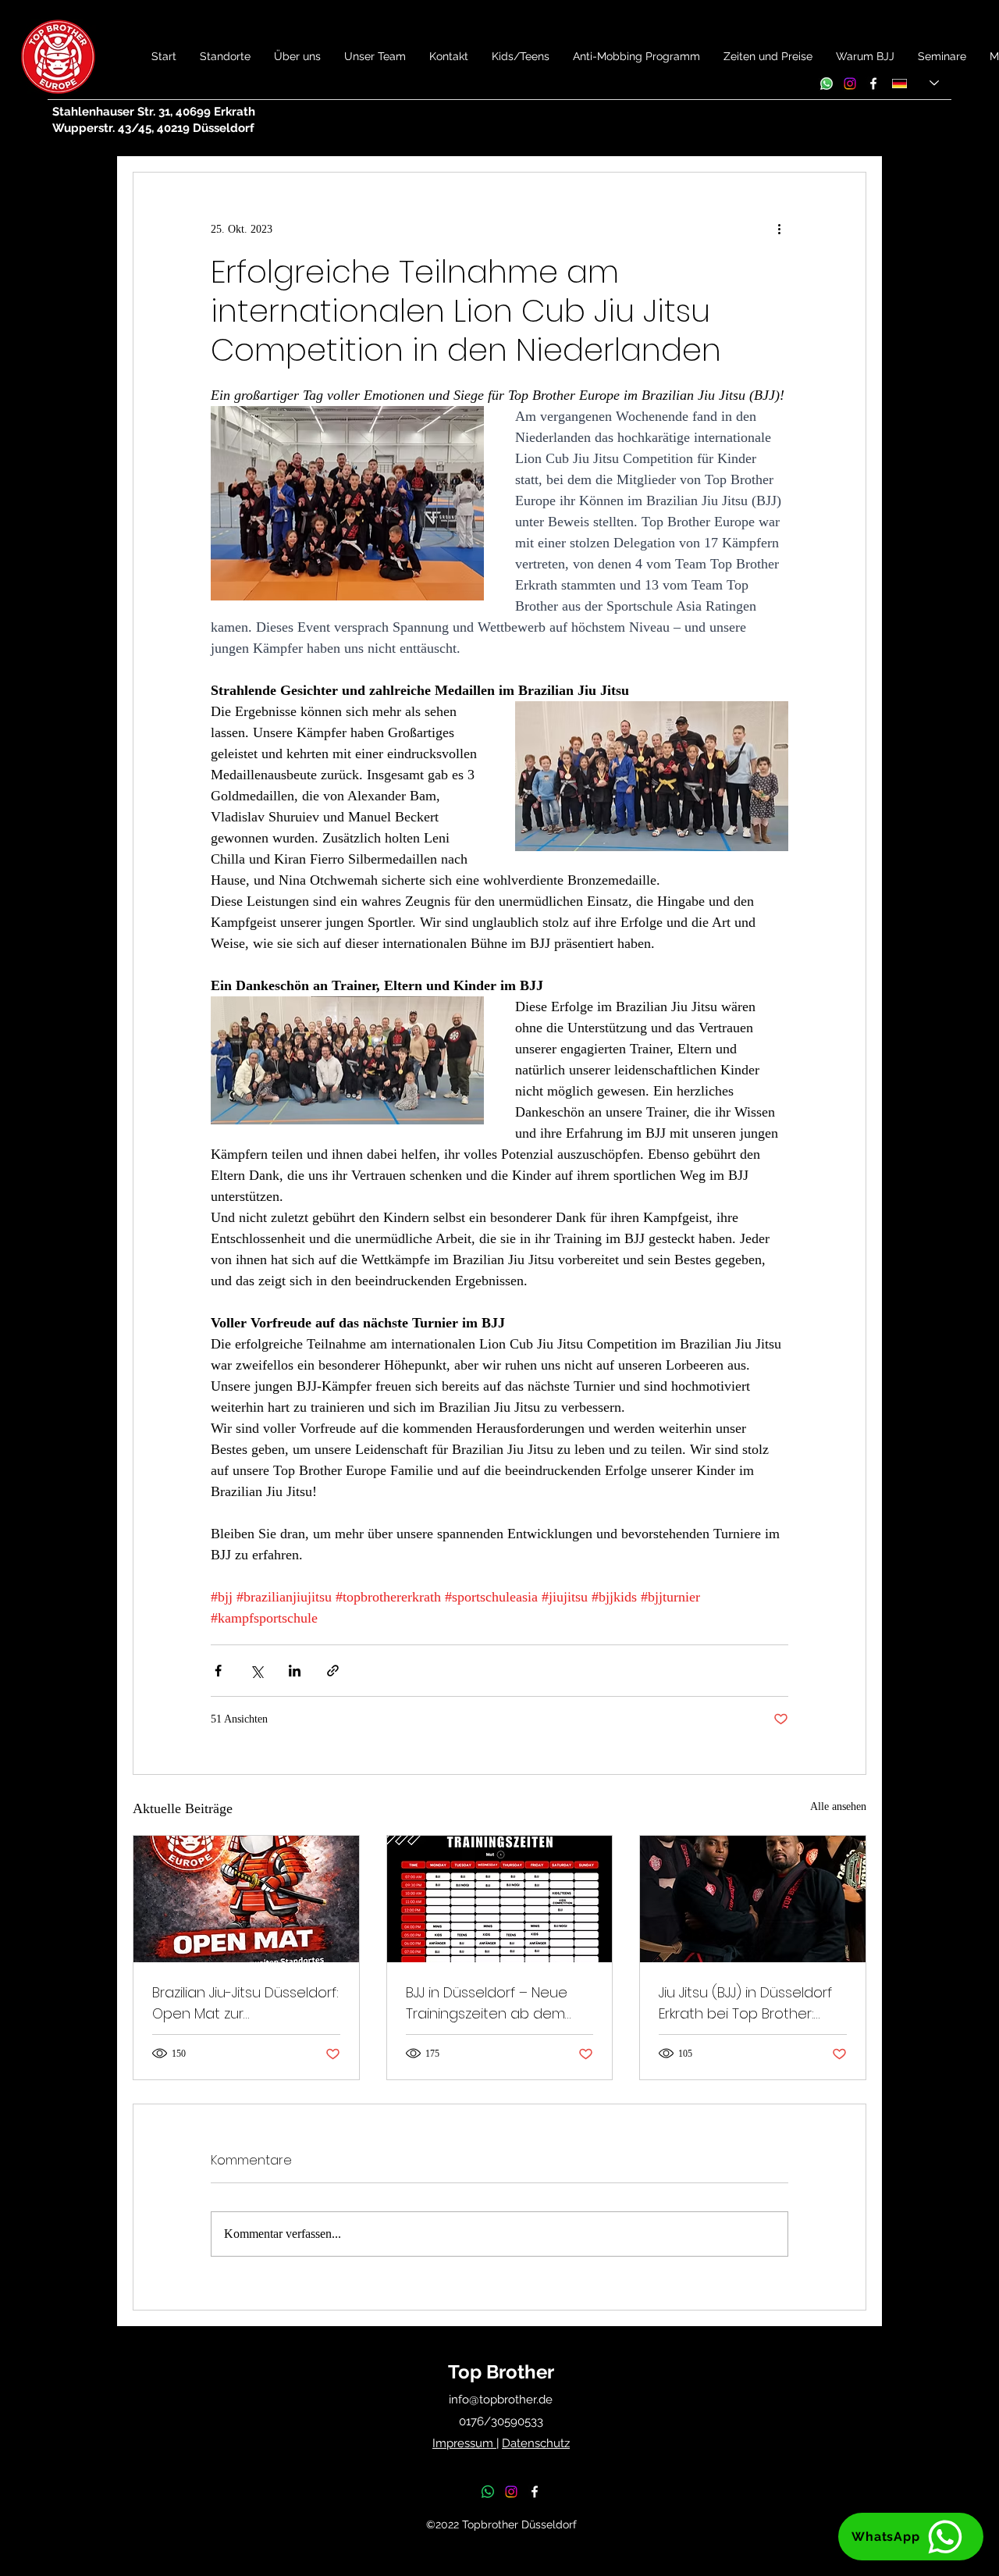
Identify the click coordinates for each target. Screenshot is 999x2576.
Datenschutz (536, 2443)
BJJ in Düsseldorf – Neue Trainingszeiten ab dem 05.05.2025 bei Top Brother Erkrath (494, 2003)
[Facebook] (873, 84)
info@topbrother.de (501, 2400)
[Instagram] (850, 84)
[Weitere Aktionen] (779, 229)
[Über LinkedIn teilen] (295, 1671)
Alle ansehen (838, 1806)
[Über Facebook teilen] (218, 1671)
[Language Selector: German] (915, 83)
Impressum (464, 2443)
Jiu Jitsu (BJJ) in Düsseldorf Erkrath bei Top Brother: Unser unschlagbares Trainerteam (745, 2003)
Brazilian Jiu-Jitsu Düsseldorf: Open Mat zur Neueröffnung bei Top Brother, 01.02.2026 (245, 2003)
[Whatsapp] (827, 84)
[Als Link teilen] (333, 1671)
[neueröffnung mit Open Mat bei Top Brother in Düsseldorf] (246, 1899)
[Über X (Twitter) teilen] (256, 1671)
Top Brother (501, 2372)
